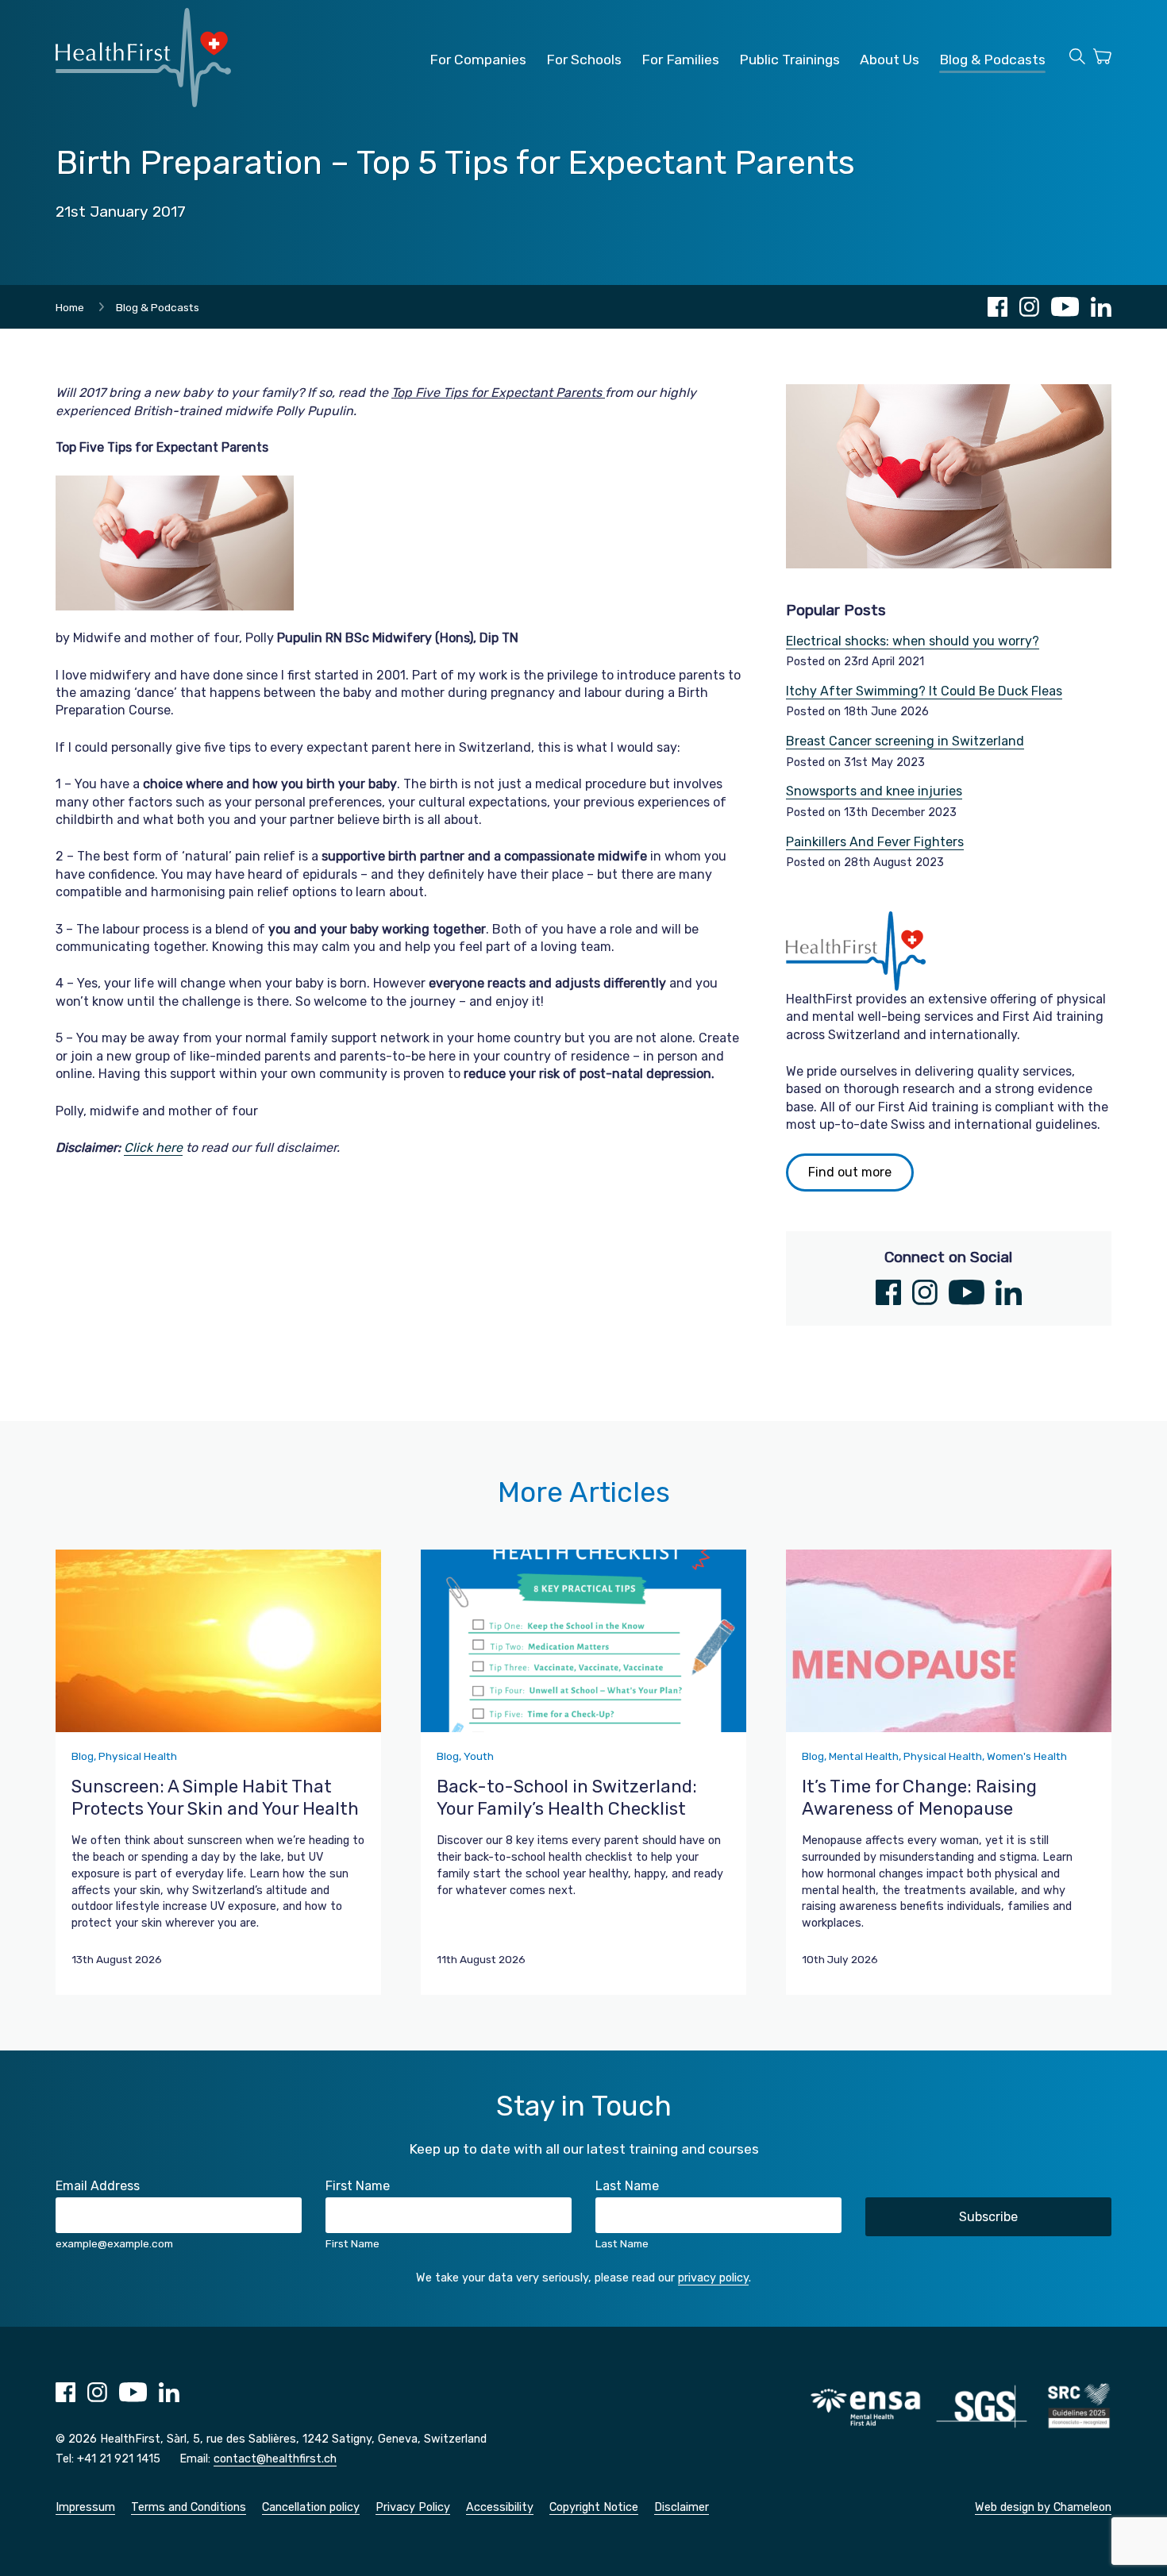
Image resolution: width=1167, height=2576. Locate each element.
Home (70, 307)
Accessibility (500, 2507)
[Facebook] (998, 307)
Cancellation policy (311, 2507)
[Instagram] (1029, 307)
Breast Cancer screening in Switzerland (905, 741)
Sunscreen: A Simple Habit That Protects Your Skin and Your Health (215, 1798)
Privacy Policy (413, 2507)
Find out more (850, 1172)
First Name (358, 2186)
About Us (890, 60)
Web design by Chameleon (1043, 2507)
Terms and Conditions (189, 2507)
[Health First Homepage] (143, 103)
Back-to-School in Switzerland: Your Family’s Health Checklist (567, 1798)
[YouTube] (1065, 307)
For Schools (584, 60)
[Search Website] (1077, 59)
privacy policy (713, 2278)
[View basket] (1102, 59)
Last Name (627, 2186)
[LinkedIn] (1101, 307)
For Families (680, 60)
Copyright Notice (594, 2507)
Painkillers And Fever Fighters (875, 842)
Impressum (85, 2507)
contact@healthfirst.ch (275, 2459)
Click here (153, 1147)
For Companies (478, 60)
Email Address (98, 2186)
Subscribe (988, 2217)
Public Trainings (790, 60)
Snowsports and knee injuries (874, 791)
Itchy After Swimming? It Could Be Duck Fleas (924, 691)
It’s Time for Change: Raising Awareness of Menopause (919, 1798)
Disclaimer (682, 2507)
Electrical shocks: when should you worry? (913, 641)
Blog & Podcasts (992, 60)
